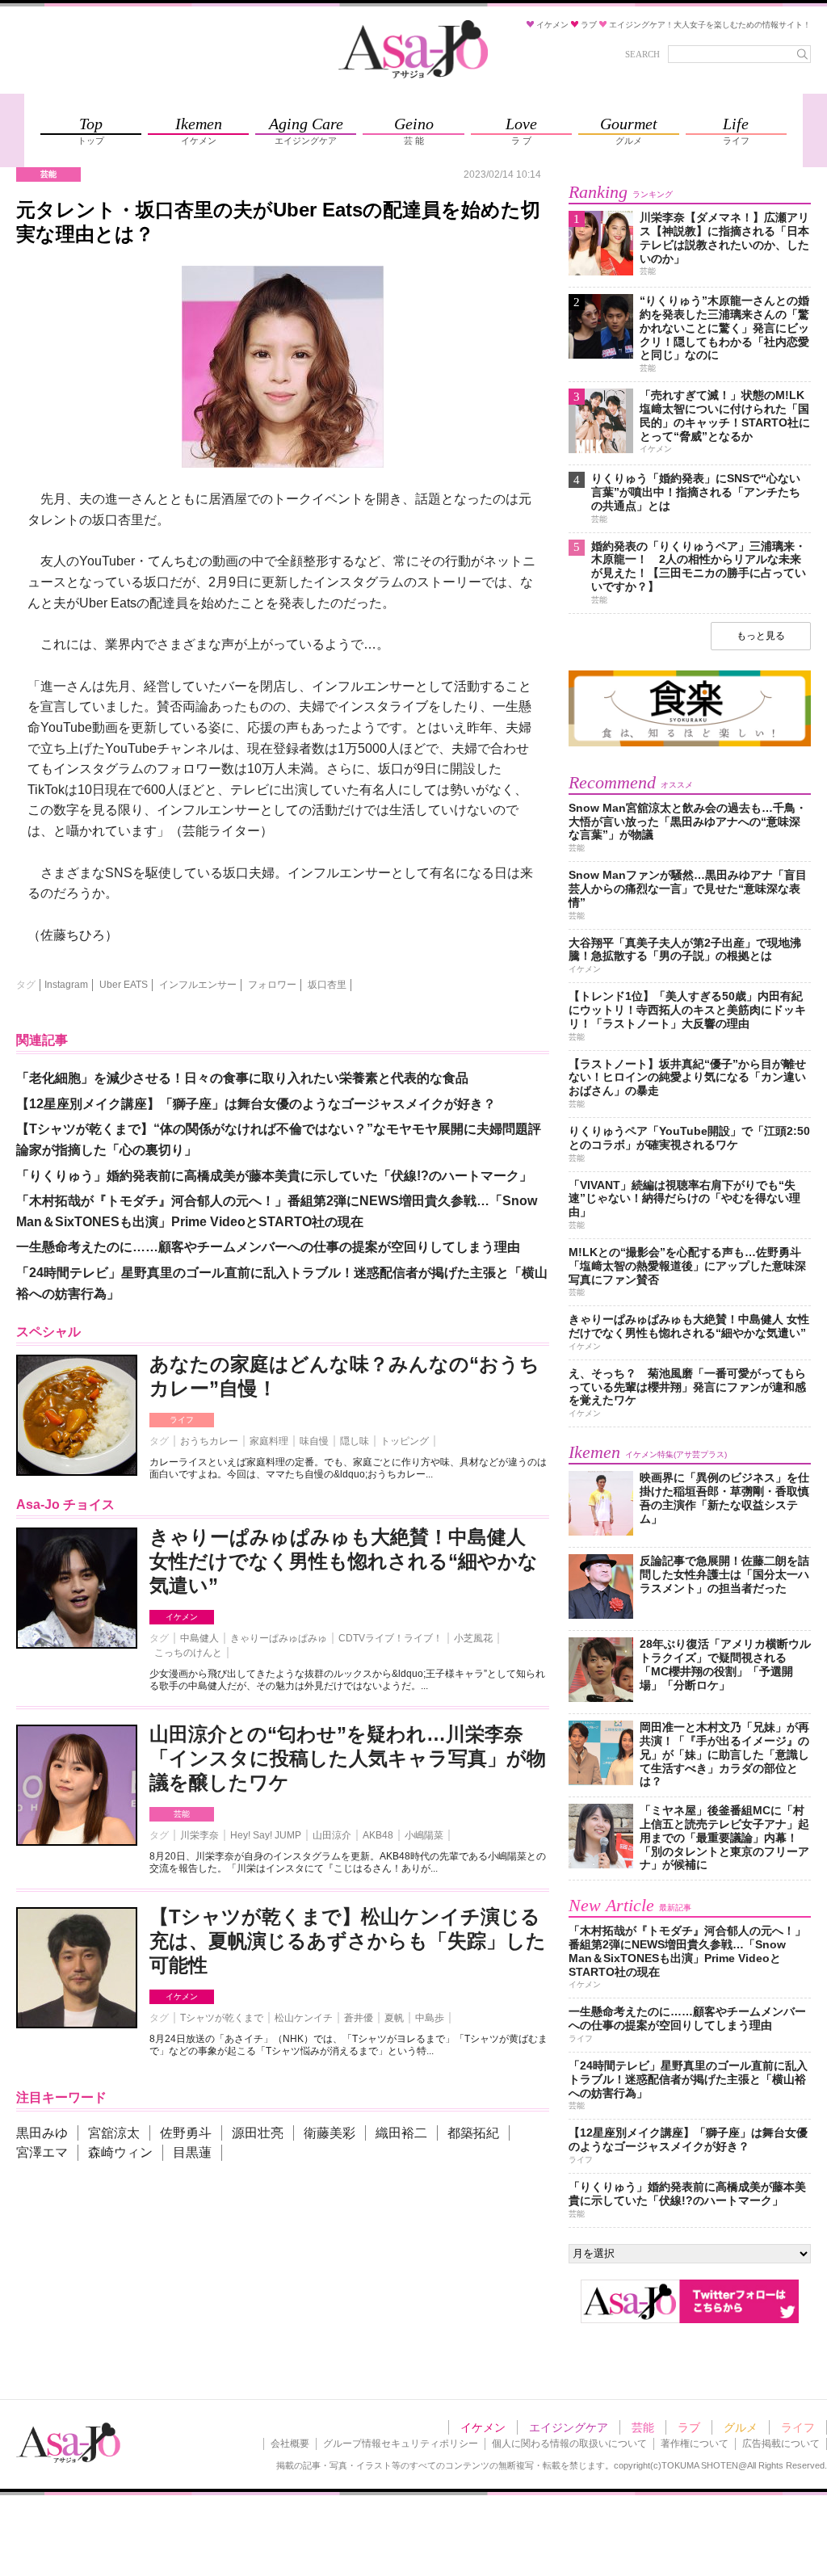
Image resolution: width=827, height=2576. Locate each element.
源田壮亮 (258, 2133)
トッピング (405, 1441)
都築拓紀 (473, 2133)
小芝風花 (473, 1638)
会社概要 (290, 2444)
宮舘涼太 (114, 2133)
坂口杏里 (327, 985)
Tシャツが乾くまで (222, 2018)
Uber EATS (124, 985)
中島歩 (430, 2018)
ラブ (689, 2427)
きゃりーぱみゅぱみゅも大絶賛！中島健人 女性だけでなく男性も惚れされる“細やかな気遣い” (344, 1561)
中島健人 (199, 1638)
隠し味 (355, 1441)
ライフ (182, 1420)
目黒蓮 (192, 2152)
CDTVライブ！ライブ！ (390, 1638)
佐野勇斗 (186, 2133)
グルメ (741, 2427)
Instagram (66, 985)
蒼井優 (359, 2018)
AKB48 (378, 1835)
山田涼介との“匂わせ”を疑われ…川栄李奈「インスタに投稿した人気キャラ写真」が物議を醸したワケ (348, 1758)
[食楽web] (690, 744)
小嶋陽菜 (424, 1835)
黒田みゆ (42, 2133)
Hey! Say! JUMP (266, 1835)
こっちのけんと (188, 1653)
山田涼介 (332, 1835)
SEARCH (642, 54)
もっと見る (761, 636)
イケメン (182, 1617)
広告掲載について (781, 2444)
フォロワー (272, 985)
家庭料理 (269, 1441)
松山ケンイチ (304, 2018)
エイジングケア (569, 2427)
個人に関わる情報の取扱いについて (569, 2444)
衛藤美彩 (330, 2133)
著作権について (695, 2444)
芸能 (182, 1814)
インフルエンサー (198, 985)
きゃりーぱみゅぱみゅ (279, 1638)
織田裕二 (401, 2133)
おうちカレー (209, 1441)
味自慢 (314, 1441)
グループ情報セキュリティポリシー (401, 2444)
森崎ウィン (120, 2152)
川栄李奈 (199, 1835)
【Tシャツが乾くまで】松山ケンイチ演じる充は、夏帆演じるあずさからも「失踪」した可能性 (348, 1941)
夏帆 (394, 2018)
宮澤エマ (42, 2152)
